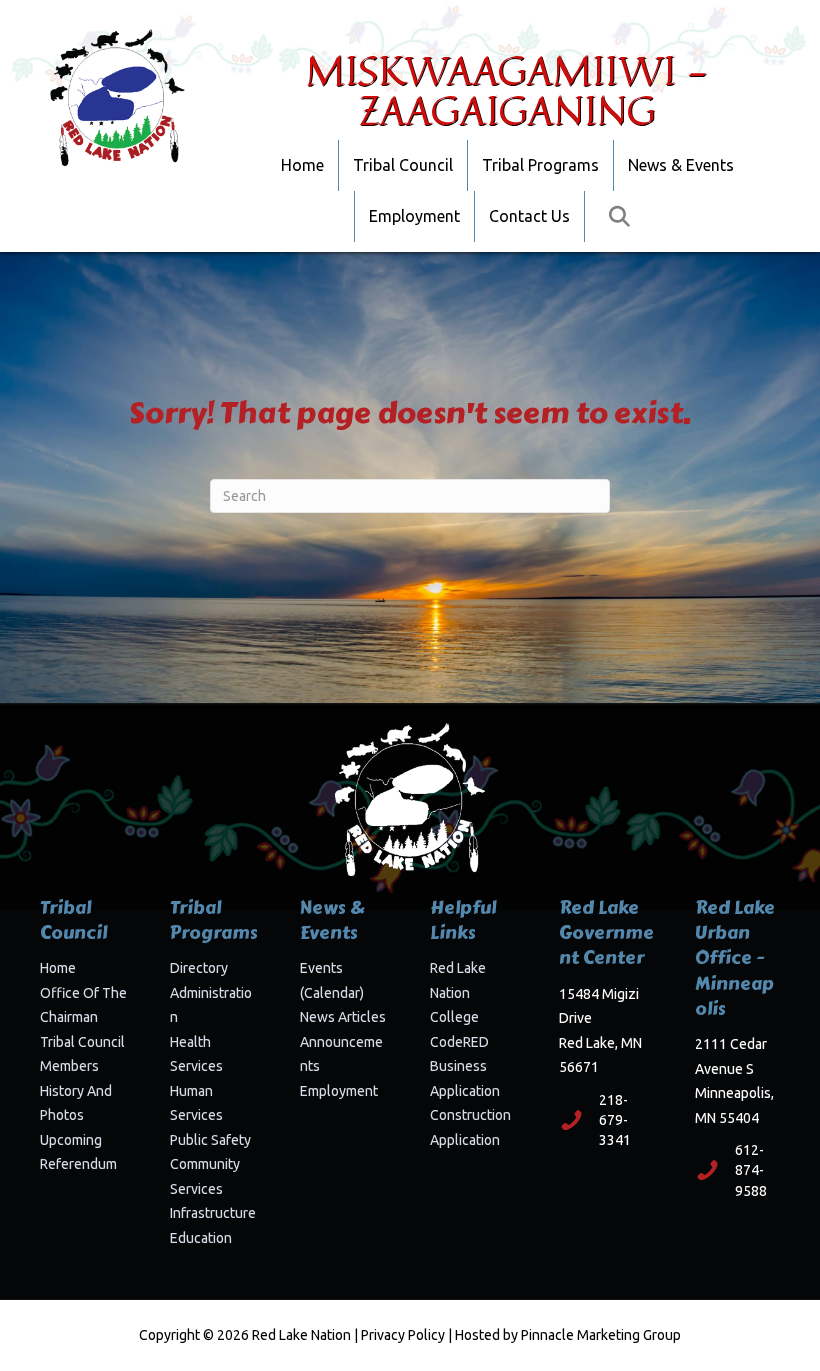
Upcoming (71, 1140)
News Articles (343, 1017)
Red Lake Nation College (458, 992)
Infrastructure (213, 1213)
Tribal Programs (540, 165)
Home (302, 165)
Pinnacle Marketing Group (601, 1335)
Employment (414, 216)
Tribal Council (403, 165)
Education (201, 1238)
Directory (199, 968)
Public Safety (210, 1140)
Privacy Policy (403, 1335)
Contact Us (529, 216)
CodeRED (459, 1042)
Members (69, 1066)
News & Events (681, 165)
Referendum (78, 1164)
